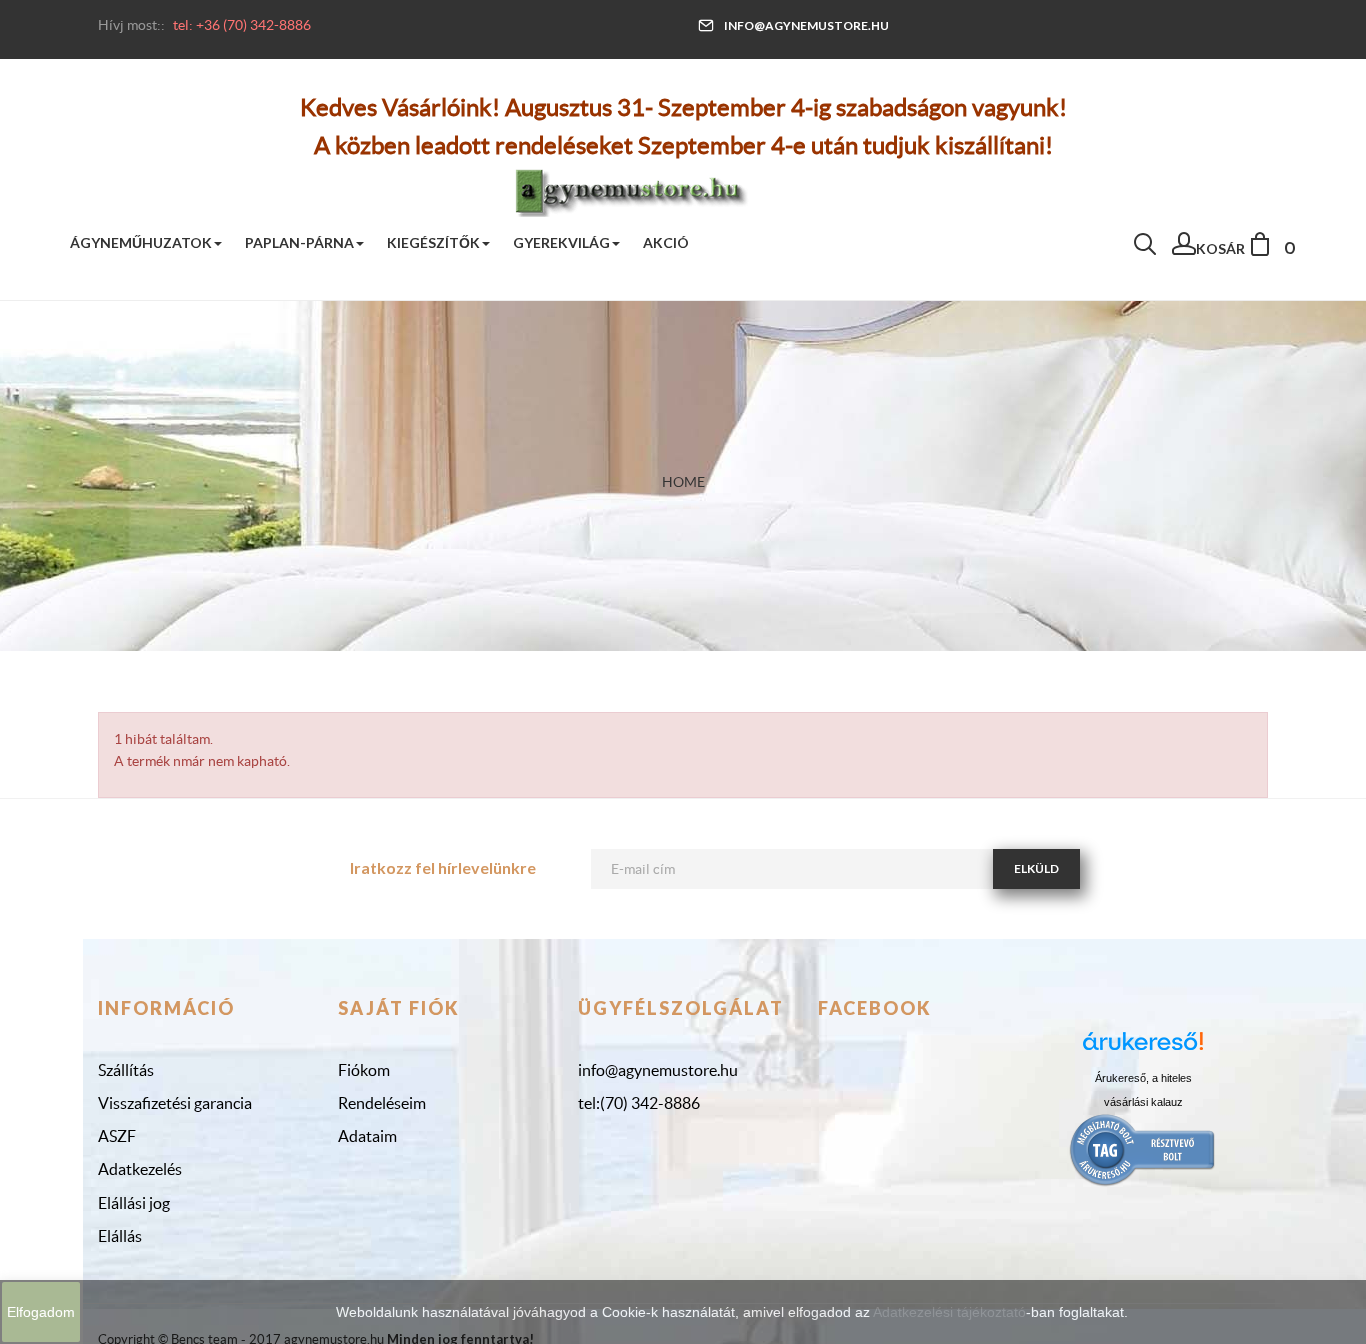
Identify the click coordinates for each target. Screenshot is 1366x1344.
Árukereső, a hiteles (1143, 1078)
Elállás (120, 1236)
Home (683, 482)
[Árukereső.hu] (1143, 1048)
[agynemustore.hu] (631, 189)
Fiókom (364, 1070)
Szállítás (126, 1070)
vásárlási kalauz (1143, 1102)
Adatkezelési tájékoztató (949, 1312)
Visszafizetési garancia (175, 1103)
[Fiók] (1184, 249)
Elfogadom (41, 1312)
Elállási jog (134, 1203)
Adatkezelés (140, 1169)
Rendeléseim (382, 1103)
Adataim (367, 1136)
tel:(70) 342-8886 (639, 1103)
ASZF (117, 1136)
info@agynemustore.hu (806, 25)
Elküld (1036, 868)
